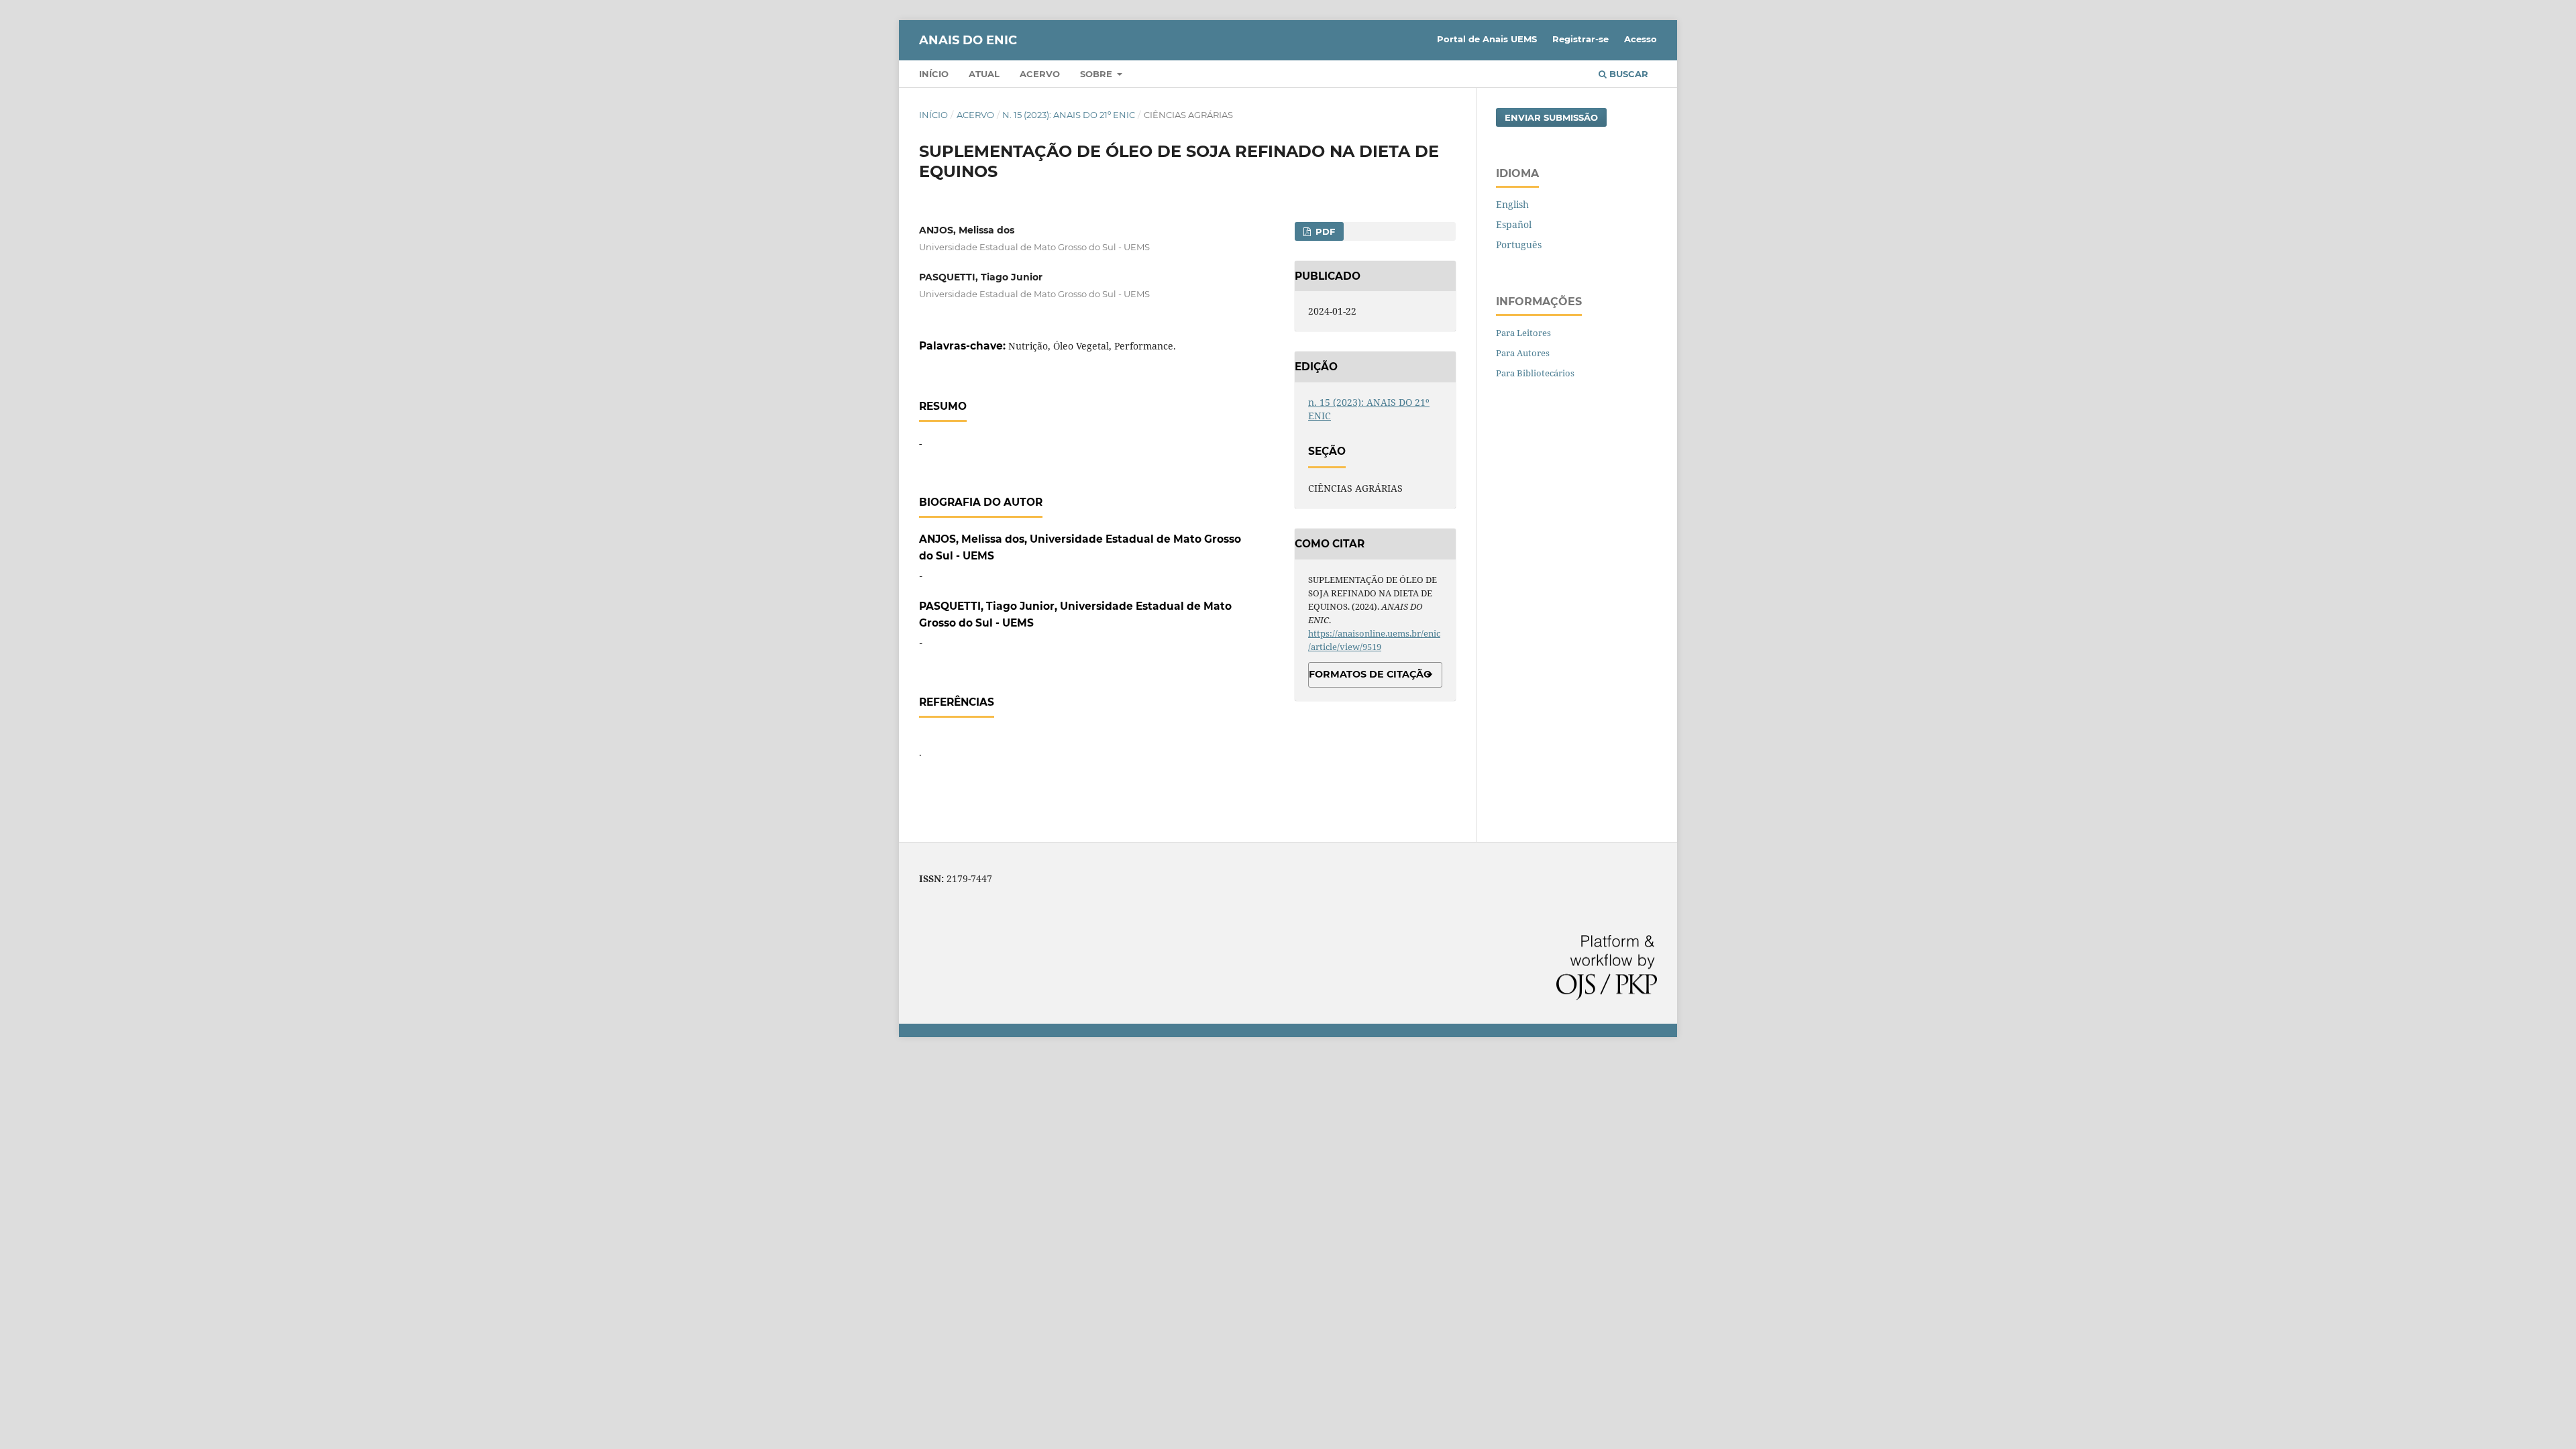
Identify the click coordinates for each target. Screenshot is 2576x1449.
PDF (1324, 231)
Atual (984, 74)
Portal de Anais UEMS (1487, 39)
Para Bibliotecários (1535, 373)
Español (1514, 224)
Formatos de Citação (1370, 674)
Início (934, 74)
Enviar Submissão (1551, 117)
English (1512, 204)
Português (1519, 245)
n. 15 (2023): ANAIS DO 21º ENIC (1069, 115)
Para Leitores (1523, 333)
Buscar (1627, 74)
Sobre (1097, 74)
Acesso (1641, 39)
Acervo (1040, 74)
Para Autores (1523, 353)
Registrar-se (1580, 39)
